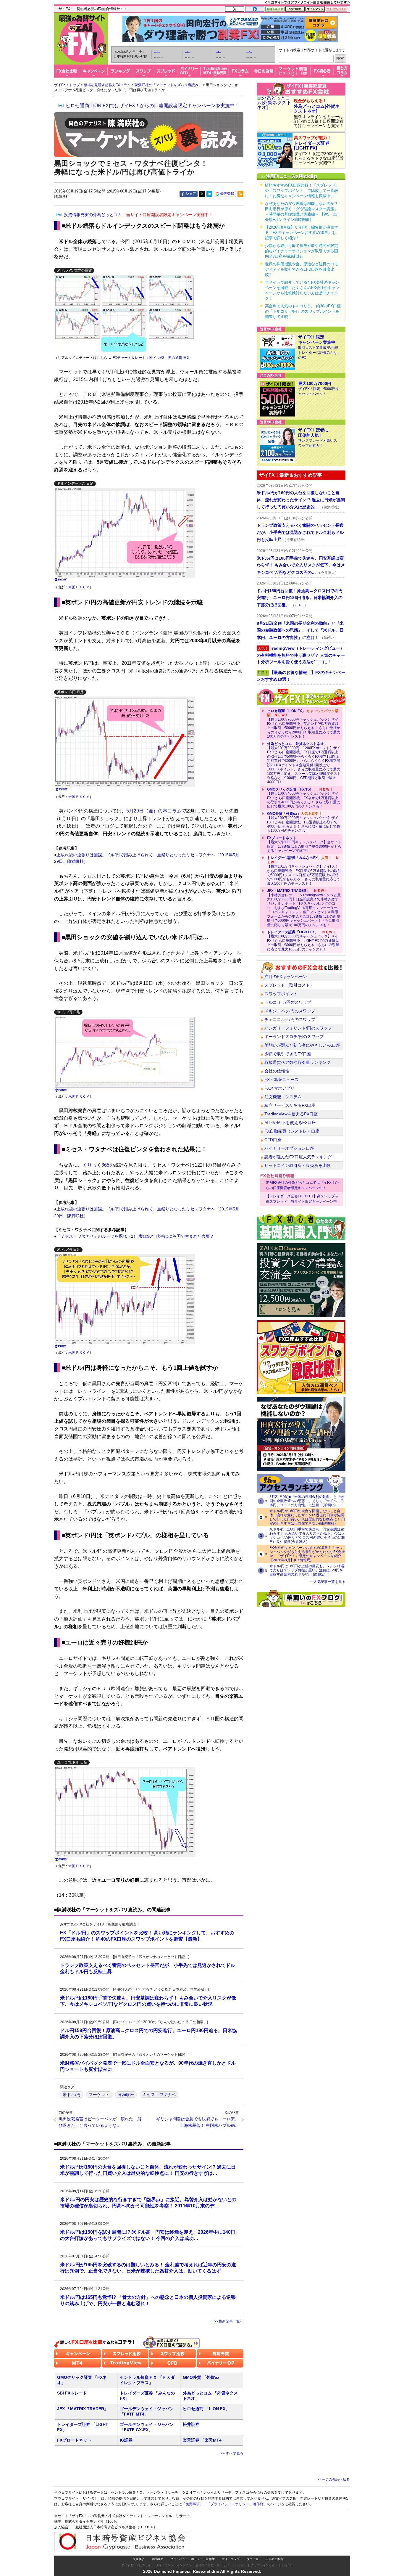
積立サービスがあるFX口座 (290, 1105)
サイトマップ (231, 2559)
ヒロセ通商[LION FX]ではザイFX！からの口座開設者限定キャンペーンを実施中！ (152, 106)
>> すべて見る (232, 2453)
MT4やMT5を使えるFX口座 (290, 1122)
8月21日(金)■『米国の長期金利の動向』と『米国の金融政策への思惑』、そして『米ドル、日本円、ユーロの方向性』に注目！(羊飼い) (307, 1501)
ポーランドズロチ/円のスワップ (294, 1037)
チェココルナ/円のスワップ (290, 1019)
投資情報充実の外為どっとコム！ (138, 215)
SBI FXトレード (72, 2393)
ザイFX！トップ (67, 85)
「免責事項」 (193, 2504)
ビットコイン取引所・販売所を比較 (298, 1165)
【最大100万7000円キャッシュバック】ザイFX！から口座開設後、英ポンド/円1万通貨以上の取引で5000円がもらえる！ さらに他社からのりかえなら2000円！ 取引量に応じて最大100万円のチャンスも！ (304, 724)
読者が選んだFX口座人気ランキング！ (300, 1157)
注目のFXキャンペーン (286, 977)
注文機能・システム (283, 1097)
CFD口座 (273, 1140)
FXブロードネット (74, 2440)
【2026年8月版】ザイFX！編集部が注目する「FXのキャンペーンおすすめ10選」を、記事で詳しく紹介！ (302, 233)
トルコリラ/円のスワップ (288, 1002)
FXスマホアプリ (279, 1088)
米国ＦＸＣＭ (79, 587)
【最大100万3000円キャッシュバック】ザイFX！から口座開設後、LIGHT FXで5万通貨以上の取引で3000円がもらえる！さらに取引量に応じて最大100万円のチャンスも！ (303, 941)
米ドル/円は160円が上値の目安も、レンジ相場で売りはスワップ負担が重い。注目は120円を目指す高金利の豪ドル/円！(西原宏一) (307, 1570)
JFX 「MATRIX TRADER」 (83, 2409)
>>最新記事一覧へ (229, 2321)
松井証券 (191, 2424)
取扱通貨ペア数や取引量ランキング (298, 1062)
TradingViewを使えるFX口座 (291, 1114)
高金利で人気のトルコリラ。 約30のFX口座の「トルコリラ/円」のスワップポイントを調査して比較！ (303, 311)
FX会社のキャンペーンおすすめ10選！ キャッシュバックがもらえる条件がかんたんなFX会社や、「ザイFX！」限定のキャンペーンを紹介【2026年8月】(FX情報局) (307, 1554)
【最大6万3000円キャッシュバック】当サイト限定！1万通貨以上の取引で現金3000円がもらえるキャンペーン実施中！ (304, 844)
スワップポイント (281, 994)
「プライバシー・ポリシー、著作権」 (237, 2504)
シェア (191, 194)
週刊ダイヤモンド (207, 2565)
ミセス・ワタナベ (159, 2095)
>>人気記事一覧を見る (327, 1582)
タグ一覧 (253, 2559)
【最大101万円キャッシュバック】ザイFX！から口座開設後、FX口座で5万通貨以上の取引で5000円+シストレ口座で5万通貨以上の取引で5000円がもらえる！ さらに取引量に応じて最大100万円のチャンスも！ (304, 871)
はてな (209, 194)
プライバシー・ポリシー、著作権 (193, 2559)
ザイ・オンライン (235, 2565)
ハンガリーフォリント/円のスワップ (298, 1028)
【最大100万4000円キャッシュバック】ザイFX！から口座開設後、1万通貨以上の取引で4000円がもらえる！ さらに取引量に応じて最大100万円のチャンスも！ (304, 822)
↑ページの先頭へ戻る (333, 2479)
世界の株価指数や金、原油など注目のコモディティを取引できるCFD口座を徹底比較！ (302, 269)
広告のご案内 (274, 2559)
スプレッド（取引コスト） (289, 985)
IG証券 (126, 2440)
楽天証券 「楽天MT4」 (204, 2440)
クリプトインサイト (264, 2565)
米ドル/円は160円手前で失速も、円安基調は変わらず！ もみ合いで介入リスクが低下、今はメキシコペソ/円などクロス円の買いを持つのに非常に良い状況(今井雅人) (307, 1536)
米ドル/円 (72, 2095)
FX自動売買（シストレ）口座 (292, 1131)
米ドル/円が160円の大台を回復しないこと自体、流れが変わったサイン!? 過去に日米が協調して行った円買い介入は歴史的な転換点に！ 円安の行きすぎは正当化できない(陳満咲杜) (307, 1517)
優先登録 (227, 194)
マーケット (99, 2095)
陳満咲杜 (126, 2095)
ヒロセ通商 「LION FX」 (206, 2409)
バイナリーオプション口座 (289, 1148)
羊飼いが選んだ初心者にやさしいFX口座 (302, 1045)
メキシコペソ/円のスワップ (290, 1011)
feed (240, 194)
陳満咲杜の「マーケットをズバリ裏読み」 (168, 85)
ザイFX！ (288, 2565)
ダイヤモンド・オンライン (174, 2565)
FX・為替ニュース (282, 1080)
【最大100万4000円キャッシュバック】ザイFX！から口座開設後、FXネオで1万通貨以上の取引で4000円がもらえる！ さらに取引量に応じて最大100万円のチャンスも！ (304, 798)
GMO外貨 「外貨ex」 (203, 2377)
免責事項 (138, 2559)
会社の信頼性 (277, 1071)
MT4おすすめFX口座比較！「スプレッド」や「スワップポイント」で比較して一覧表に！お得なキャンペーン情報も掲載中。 (302, 191)
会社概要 (157, 2559)
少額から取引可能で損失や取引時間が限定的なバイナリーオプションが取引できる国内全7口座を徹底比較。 (302, 251)
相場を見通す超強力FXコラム (107, 85)
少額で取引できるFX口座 (288, 1054)
